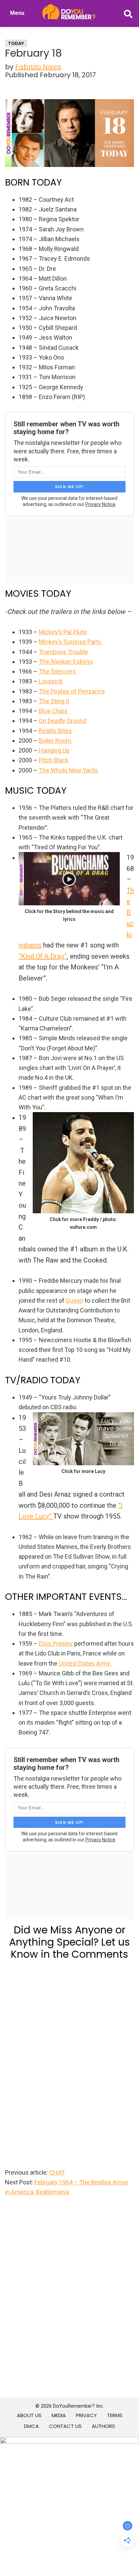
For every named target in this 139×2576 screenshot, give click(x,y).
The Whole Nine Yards (69, 770)
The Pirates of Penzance (72, 691)
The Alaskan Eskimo (66, 662)
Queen (75, 1300)
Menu (17, 13)
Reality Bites (56, 731)
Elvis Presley (56, 1644)
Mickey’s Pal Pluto (63, 632)
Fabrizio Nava (38, 67)
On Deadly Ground (63, 721)
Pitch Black (54, 760)
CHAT (57, 2172)
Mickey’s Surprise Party (71, 642)
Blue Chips (54, 711)
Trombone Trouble (63, 652)
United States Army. (85, 1663)
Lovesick (50, 681)
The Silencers (57, 671)
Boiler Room (56, 741)
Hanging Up (53, 750)
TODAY (16, 43)
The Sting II (54, 701)
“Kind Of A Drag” (43, 956)
